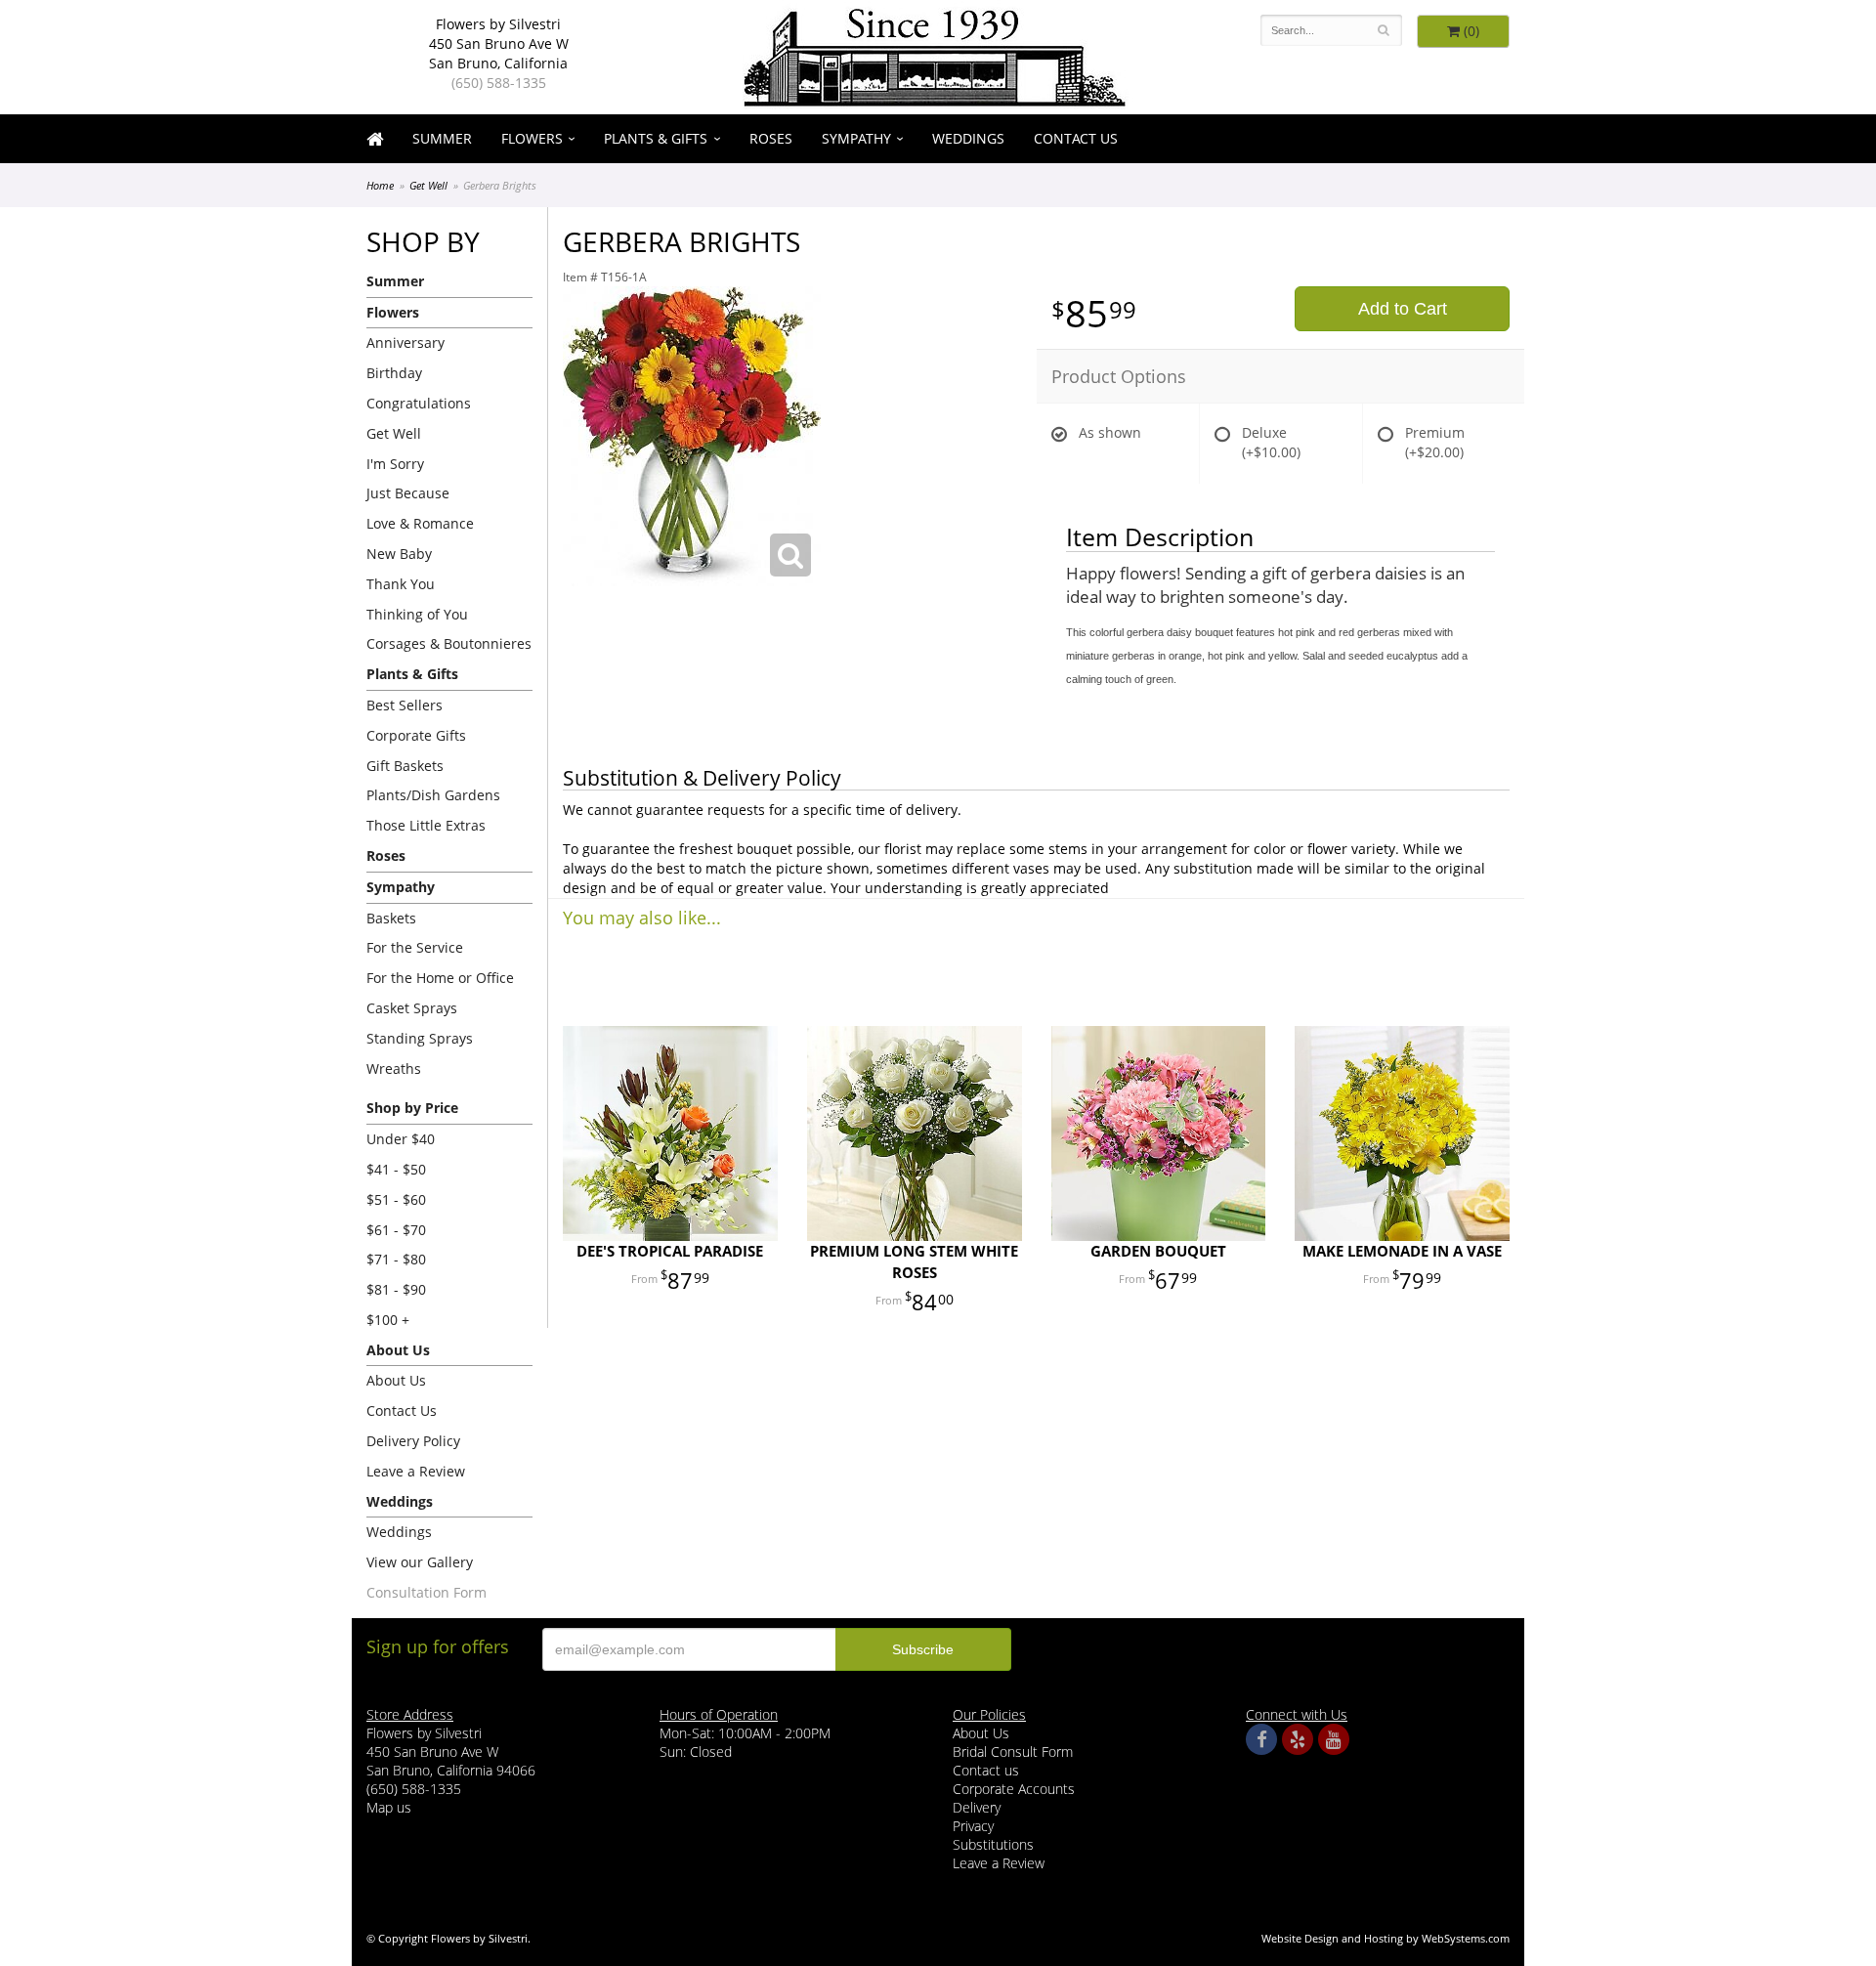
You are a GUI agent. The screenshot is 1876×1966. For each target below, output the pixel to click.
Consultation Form (426, 1592)
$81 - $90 (396, 1289)
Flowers (532, 138)
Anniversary (405, 342)
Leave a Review (416, 1471)
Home (380, 185)
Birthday (394, 373)
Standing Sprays (420, 1038)
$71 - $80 (396, 1259)
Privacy (973, 1826)
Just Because (408, 493)
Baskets (391, 918)
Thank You (401, 584)
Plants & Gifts (656, 138)
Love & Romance (420, 523)
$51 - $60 (396, 1199)
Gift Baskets (405, 766)
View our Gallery (420, 1562)
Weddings (968, 138)
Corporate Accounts (1014, 1789)
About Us (396, 1380)
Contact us (986, 1770)
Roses (771, 138)
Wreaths (394, 1068)
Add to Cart (1403, 309)
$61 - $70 (396, 1230)
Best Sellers (405, 705)
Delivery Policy (413, 1441)
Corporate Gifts (416, 735)
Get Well (428, 185)
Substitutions (993, 1844)
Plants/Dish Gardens (433, 795)
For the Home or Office (440, 978)
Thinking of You (417, 614)
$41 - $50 (396, 1169)
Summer (442, 138)
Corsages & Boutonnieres (449, 643)
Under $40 (401, 1139)
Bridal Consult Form (1013, 1752)
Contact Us (1076, 138)
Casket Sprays (412, 1008)
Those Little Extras (426, 825)
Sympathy (856, 138)
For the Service (415, 947)
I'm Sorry (395, 464)
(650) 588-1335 (499, 83)
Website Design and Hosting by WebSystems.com (1386, 1938)
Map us (389, 1807)
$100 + (388, 1320)
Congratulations (419, 403)
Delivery (977, 1807)
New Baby (399, 554)
